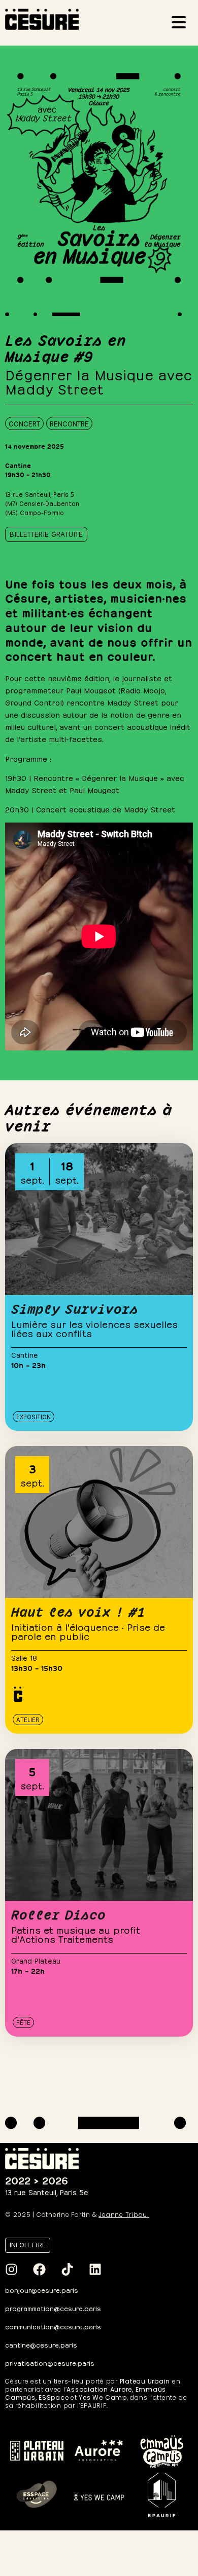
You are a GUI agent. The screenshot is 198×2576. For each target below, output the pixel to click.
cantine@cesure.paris (41, 2344)
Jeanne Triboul (124, 2215)
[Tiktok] (67, 2269)
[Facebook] (39, 2269)
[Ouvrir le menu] (182, 24)
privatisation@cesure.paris (50, 2363)
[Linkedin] (95, 2269)
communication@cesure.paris (53, 2326)
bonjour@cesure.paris (42, 2290)
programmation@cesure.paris (53, 2308)
